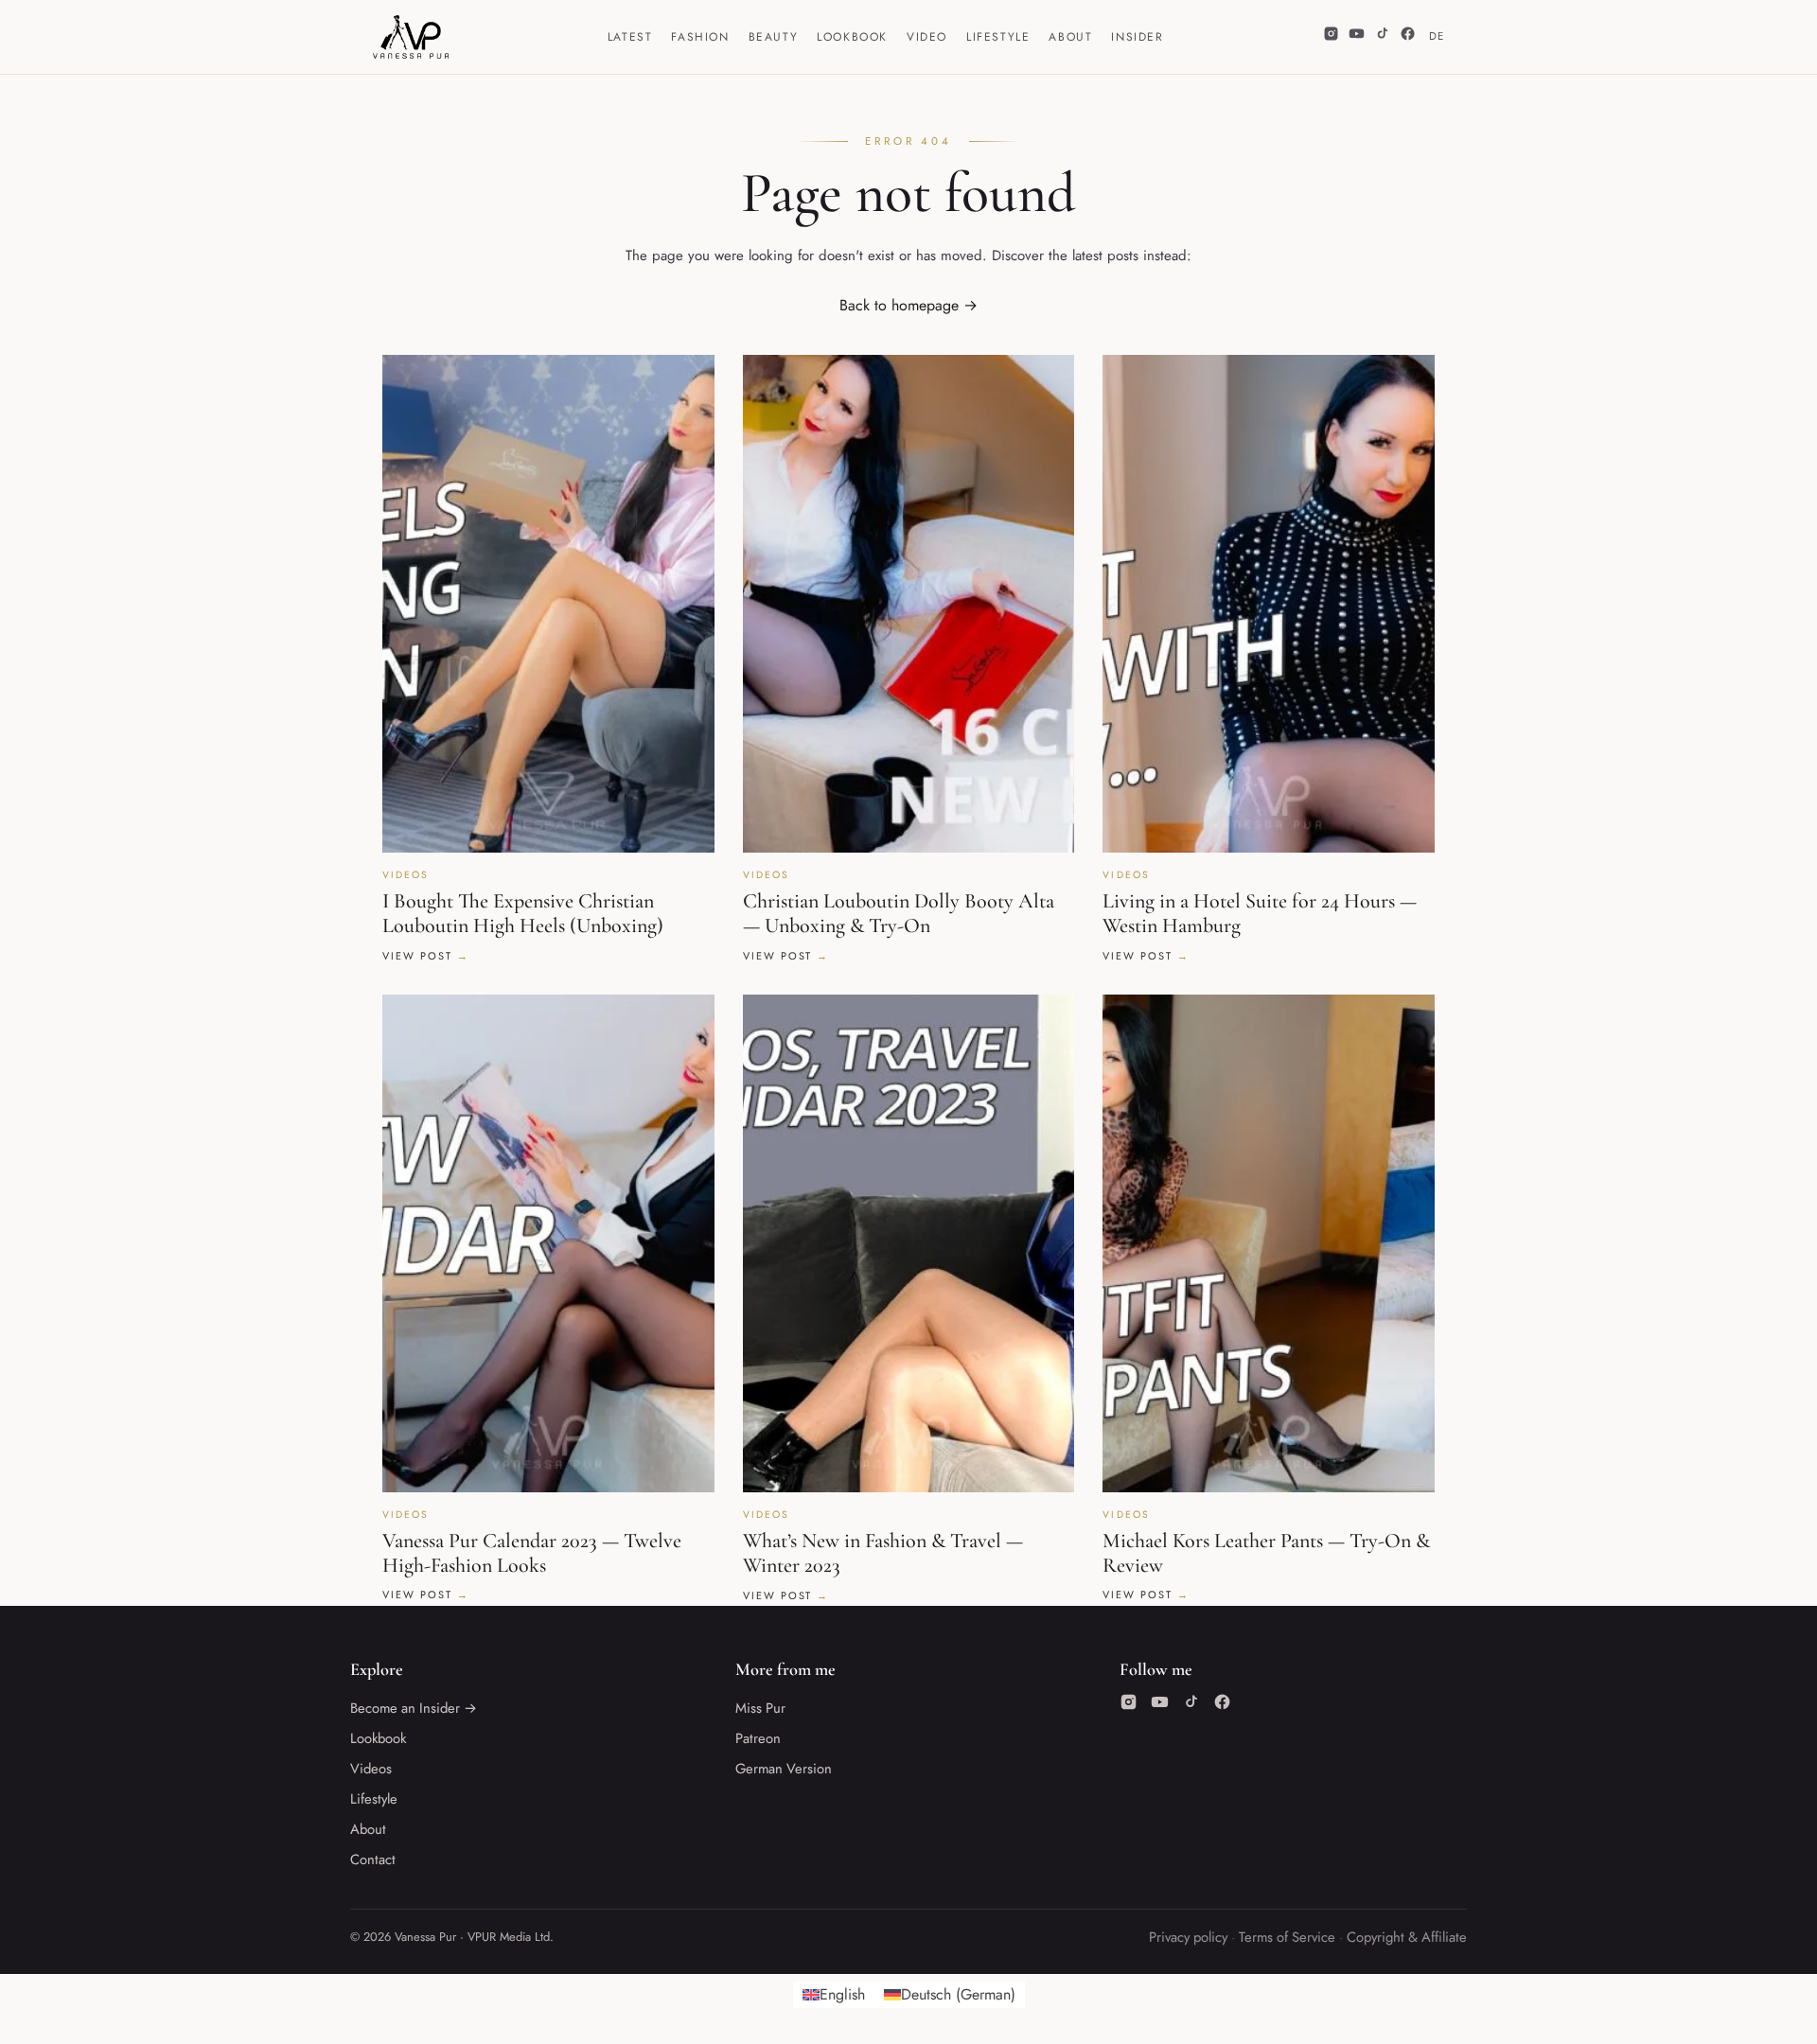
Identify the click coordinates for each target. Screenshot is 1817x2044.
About (1070, 37)
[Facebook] (1408, 37)
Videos (371, 1769)
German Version (784, 1769)
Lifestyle (998, 37)
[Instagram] (1331, 37)
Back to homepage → (908, 305)
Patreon (758, 1738)
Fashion (700, 37)
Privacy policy (1188, 1937)
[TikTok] (1382, 37)
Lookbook (852, 37)
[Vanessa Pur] (411, 37)
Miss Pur (760, 1708)
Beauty (774, 37)
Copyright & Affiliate (1407, 1937)
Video (927, 37)
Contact (373, 1859)
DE (1437, 36)
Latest (630, 37)
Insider (1137, 37)
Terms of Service (1287, 1937)
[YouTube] (1357, 37)
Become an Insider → (414, 1708)
